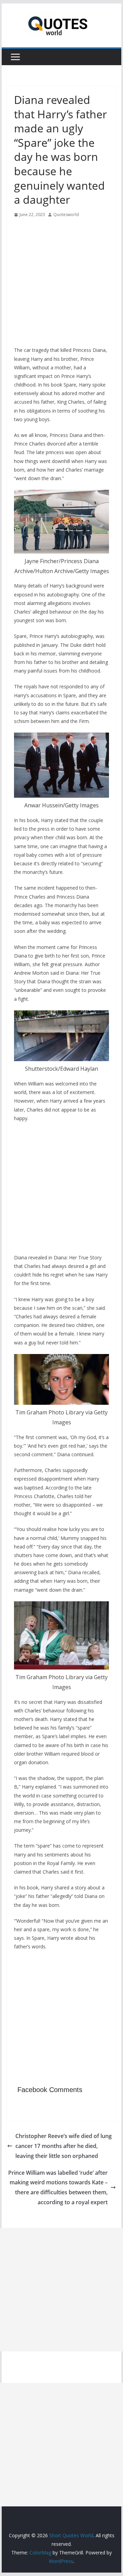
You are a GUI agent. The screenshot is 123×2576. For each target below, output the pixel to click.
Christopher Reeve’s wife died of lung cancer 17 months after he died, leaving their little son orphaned (64, 2146)
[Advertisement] (61, 284)
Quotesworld (66, 215)
